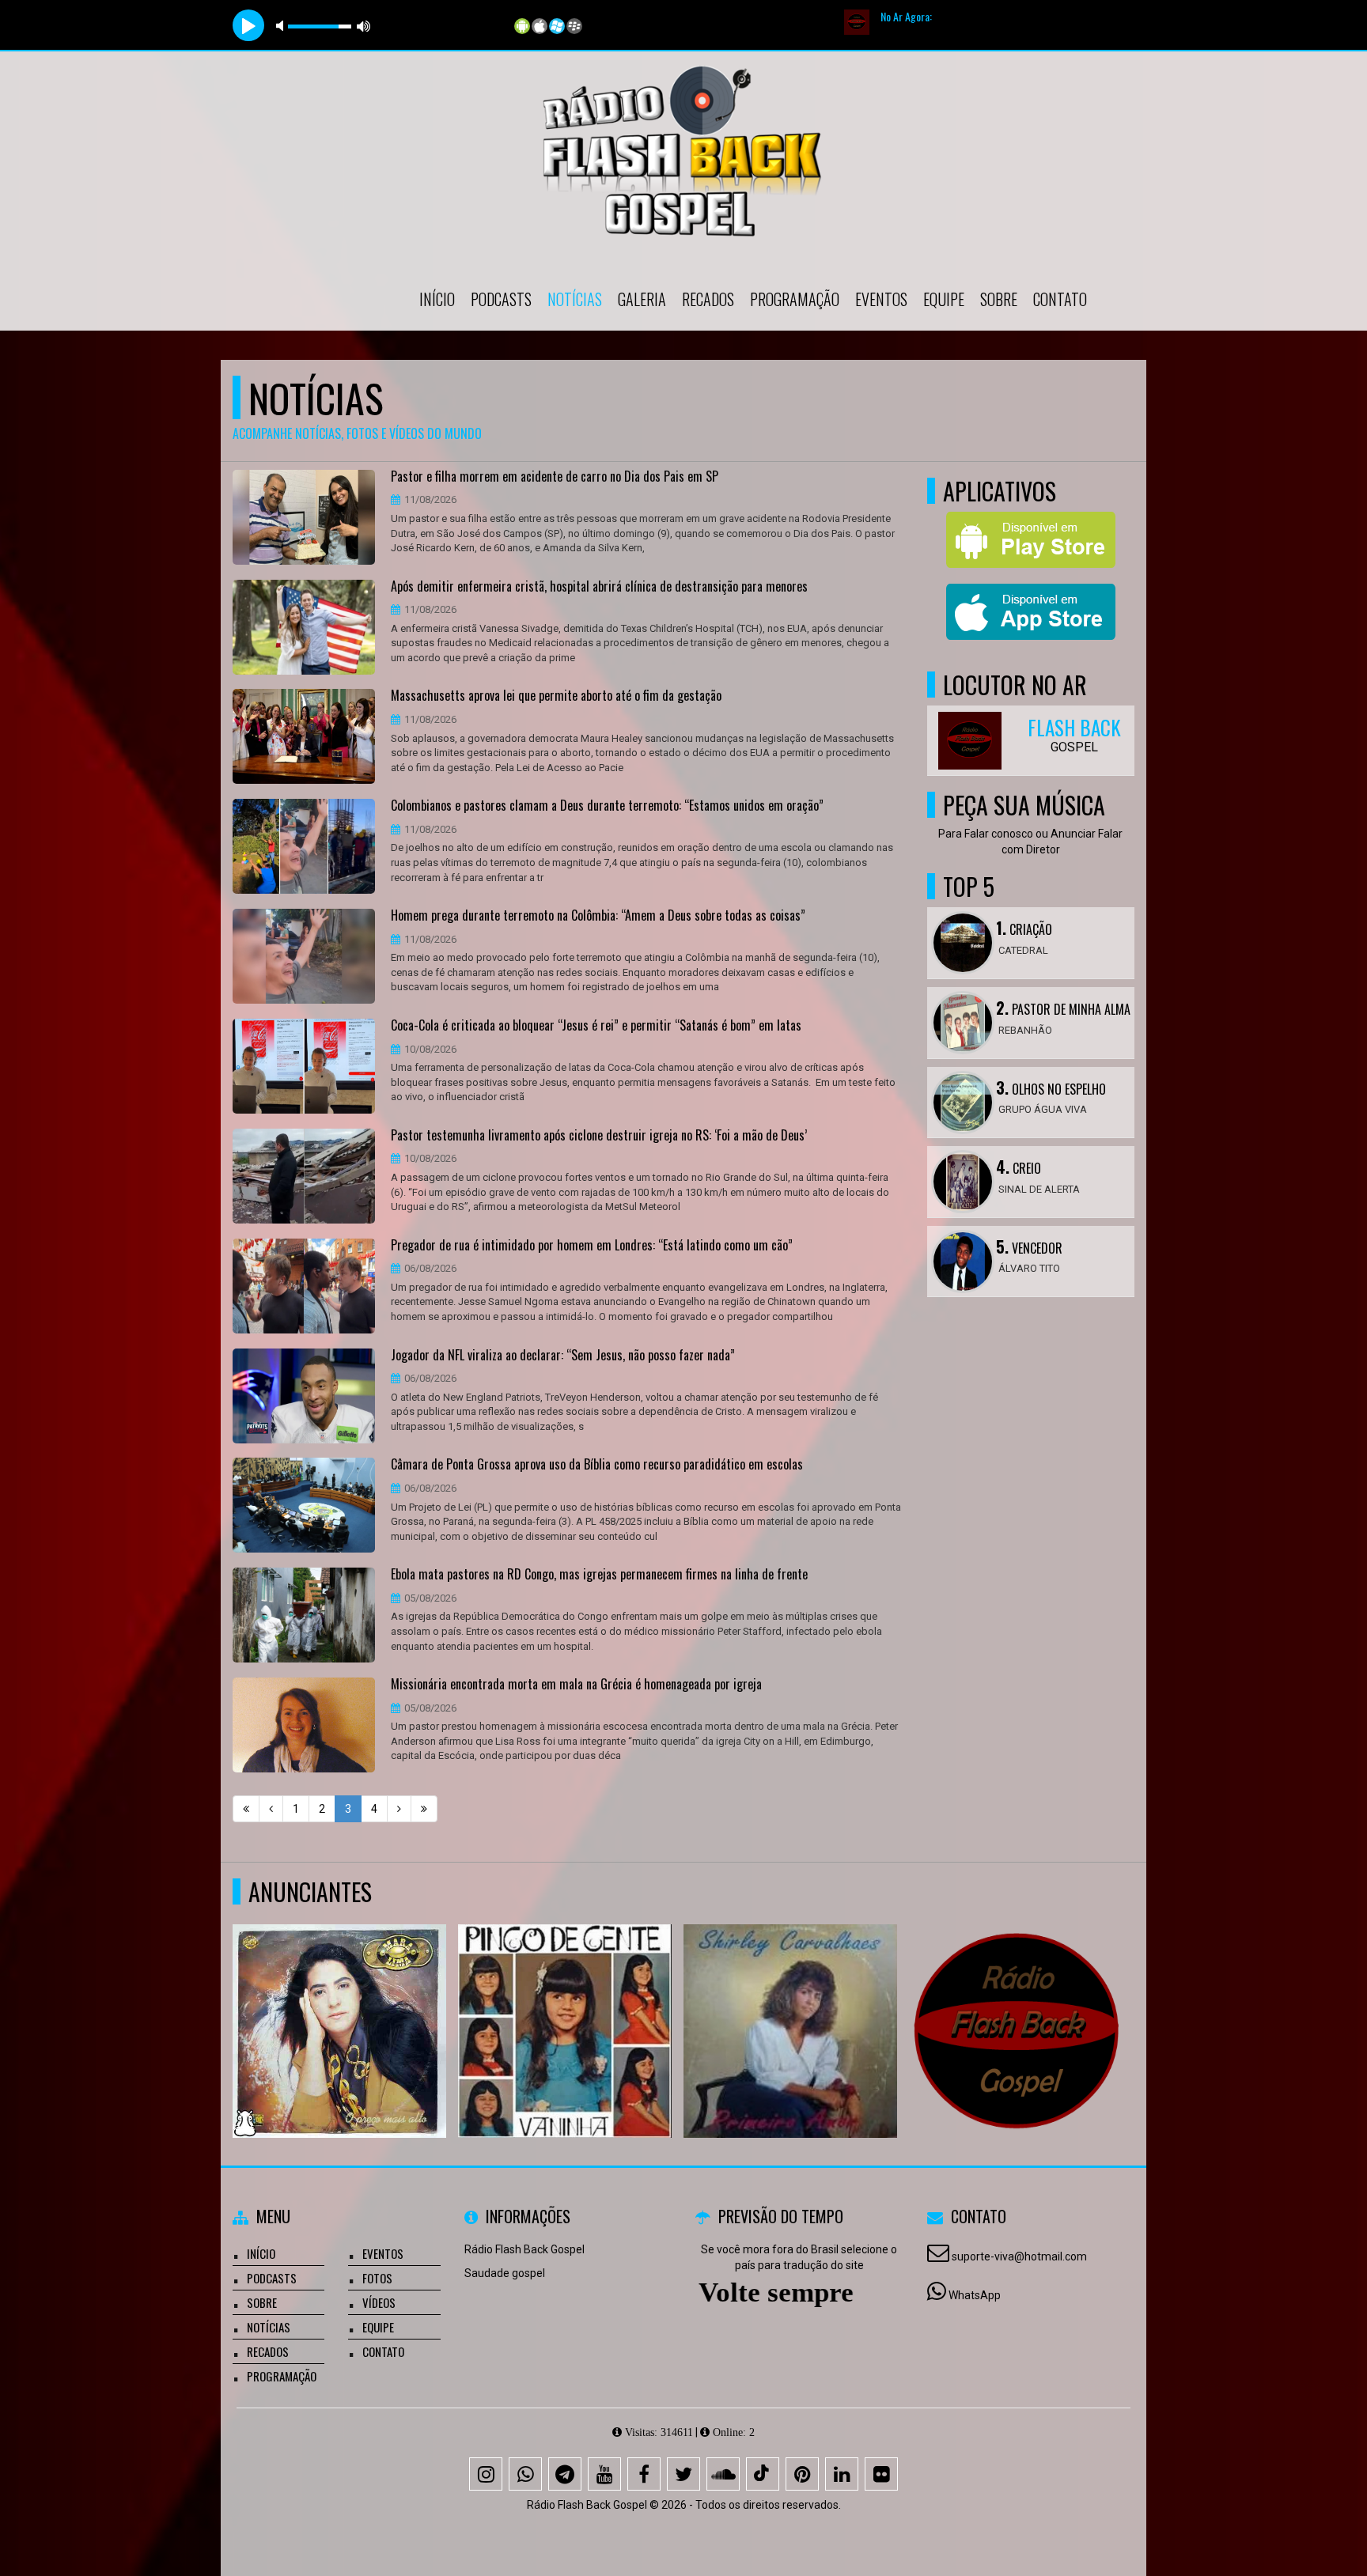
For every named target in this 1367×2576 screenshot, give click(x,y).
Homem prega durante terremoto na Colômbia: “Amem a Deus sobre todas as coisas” (598, 916)
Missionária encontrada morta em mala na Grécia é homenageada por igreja (576, 1685)
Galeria (642, 299)
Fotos (377, 2278)
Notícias (575, 299)
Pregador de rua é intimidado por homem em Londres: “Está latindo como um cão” (592, 1246)
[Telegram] (565, 2474)
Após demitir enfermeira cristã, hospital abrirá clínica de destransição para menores (599, 587)
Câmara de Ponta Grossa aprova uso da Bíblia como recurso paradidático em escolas (597, 1465)
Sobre (999, 299)
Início (437, 299)
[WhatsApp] (525, 2474)
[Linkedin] (842, 2474)
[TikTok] (763, 2474)
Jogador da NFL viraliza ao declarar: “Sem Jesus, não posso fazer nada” (563, 1356)
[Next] (399, 1809)
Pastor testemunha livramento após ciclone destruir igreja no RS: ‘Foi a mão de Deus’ (599, 1136)
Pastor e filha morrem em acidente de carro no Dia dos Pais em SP (555, 477)
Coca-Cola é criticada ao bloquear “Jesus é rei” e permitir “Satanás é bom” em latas (596, 1026)
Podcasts (501, 299)
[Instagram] (486, 2474)
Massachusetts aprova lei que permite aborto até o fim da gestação (556, 696)
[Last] (424, 1809)
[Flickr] (881, 2474)
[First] (246, 1809)
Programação (795, 299)
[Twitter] (683, 2474)
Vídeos (379, 2302)
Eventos (881, 299)
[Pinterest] (802, 2474)
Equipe (944, 299)
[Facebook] (644, 2474)
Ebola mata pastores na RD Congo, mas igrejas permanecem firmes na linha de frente (599, 1575)
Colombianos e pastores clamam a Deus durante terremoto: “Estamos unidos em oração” (607, 806)
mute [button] (282, 26)
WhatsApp (975, 2295)
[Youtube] (604, 2474)
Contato (1060, 299)
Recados (708, 299)
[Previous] (271, 1809)
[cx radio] (1016, 2002)
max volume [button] (364, 26)
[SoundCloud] (723, 2474)
